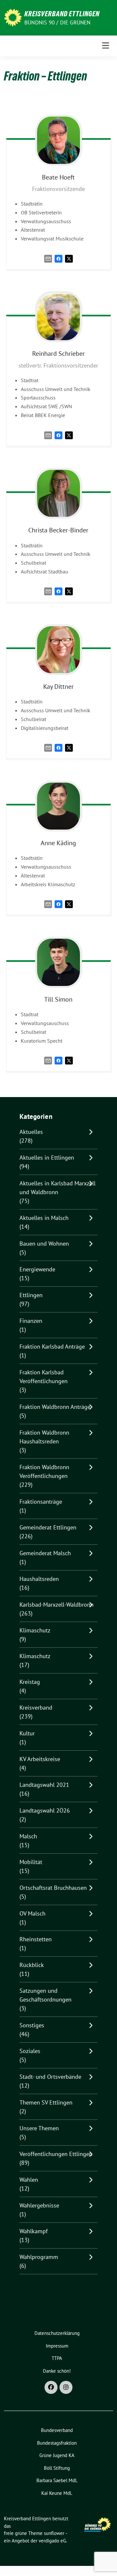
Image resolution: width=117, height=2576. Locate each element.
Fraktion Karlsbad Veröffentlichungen (44, 1377)
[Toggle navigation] (106, 46)
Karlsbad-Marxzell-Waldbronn (57, 1605)
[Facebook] (58, 258)
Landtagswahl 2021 (44, 1785)
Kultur (27, 1733)
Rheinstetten (36, 1939)
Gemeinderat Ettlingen (48, 1527)
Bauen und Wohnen (44, 1244)
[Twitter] (69, 258)
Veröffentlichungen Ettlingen (56, 2154)
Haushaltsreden (39, 1579)
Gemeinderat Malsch (45, 1553)
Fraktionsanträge (41, 1502)
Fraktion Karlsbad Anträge (52, 1346)
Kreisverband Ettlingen (62, 14)
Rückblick (32, 1965)
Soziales (30, 2051)
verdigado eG (52, 2541)
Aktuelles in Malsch (44, 1218)
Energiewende (37, 1269)
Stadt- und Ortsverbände (50, 2077)
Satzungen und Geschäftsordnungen (45, 1995)
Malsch (28, 1836)
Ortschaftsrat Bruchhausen (53, 1888)
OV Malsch (32, 1913)
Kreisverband (36, 1708)
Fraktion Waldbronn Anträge (55, 1407)
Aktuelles (31, 1132)
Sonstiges (32, 2025)
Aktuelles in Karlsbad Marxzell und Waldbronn (58, 1188)
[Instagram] (66, 2387)
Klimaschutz (35, 1630)
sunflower (54, 2533)
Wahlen (29, 2180)
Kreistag (30, 1682)
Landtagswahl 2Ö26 (45, 1810)
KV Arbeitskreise (40, 1759)
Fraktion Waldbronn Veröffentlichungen (44, 1471)
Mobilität (31, 1862)
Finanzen (31, 1321)
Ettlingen (31, 1295)
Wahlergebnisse (39, 2205)
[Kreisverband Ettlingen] (13, 17)
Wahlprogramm (39, 2257)
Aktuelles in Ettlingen (47, 1158)
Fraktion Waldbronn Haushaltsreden (44, 1437)
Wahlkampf (34, 2231)
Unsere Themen (39, 2128)
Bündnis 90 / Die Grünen (58, 22)
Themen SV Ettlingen (46, 2102)
